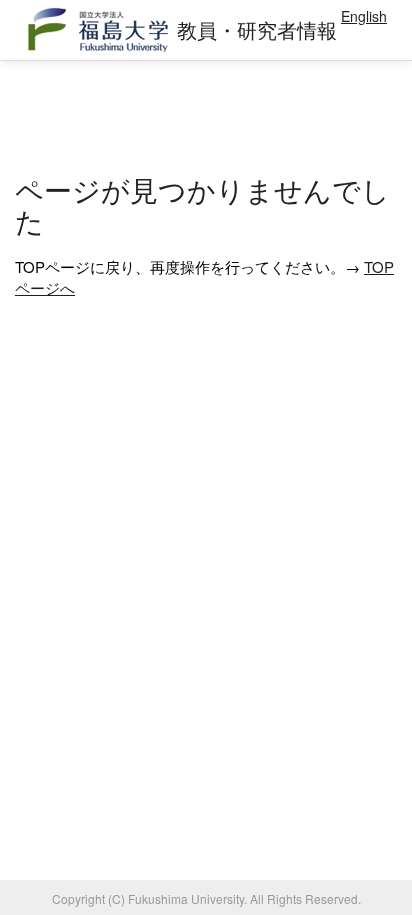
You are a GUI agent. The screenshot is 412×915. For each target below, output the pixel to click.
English (364, 16)
